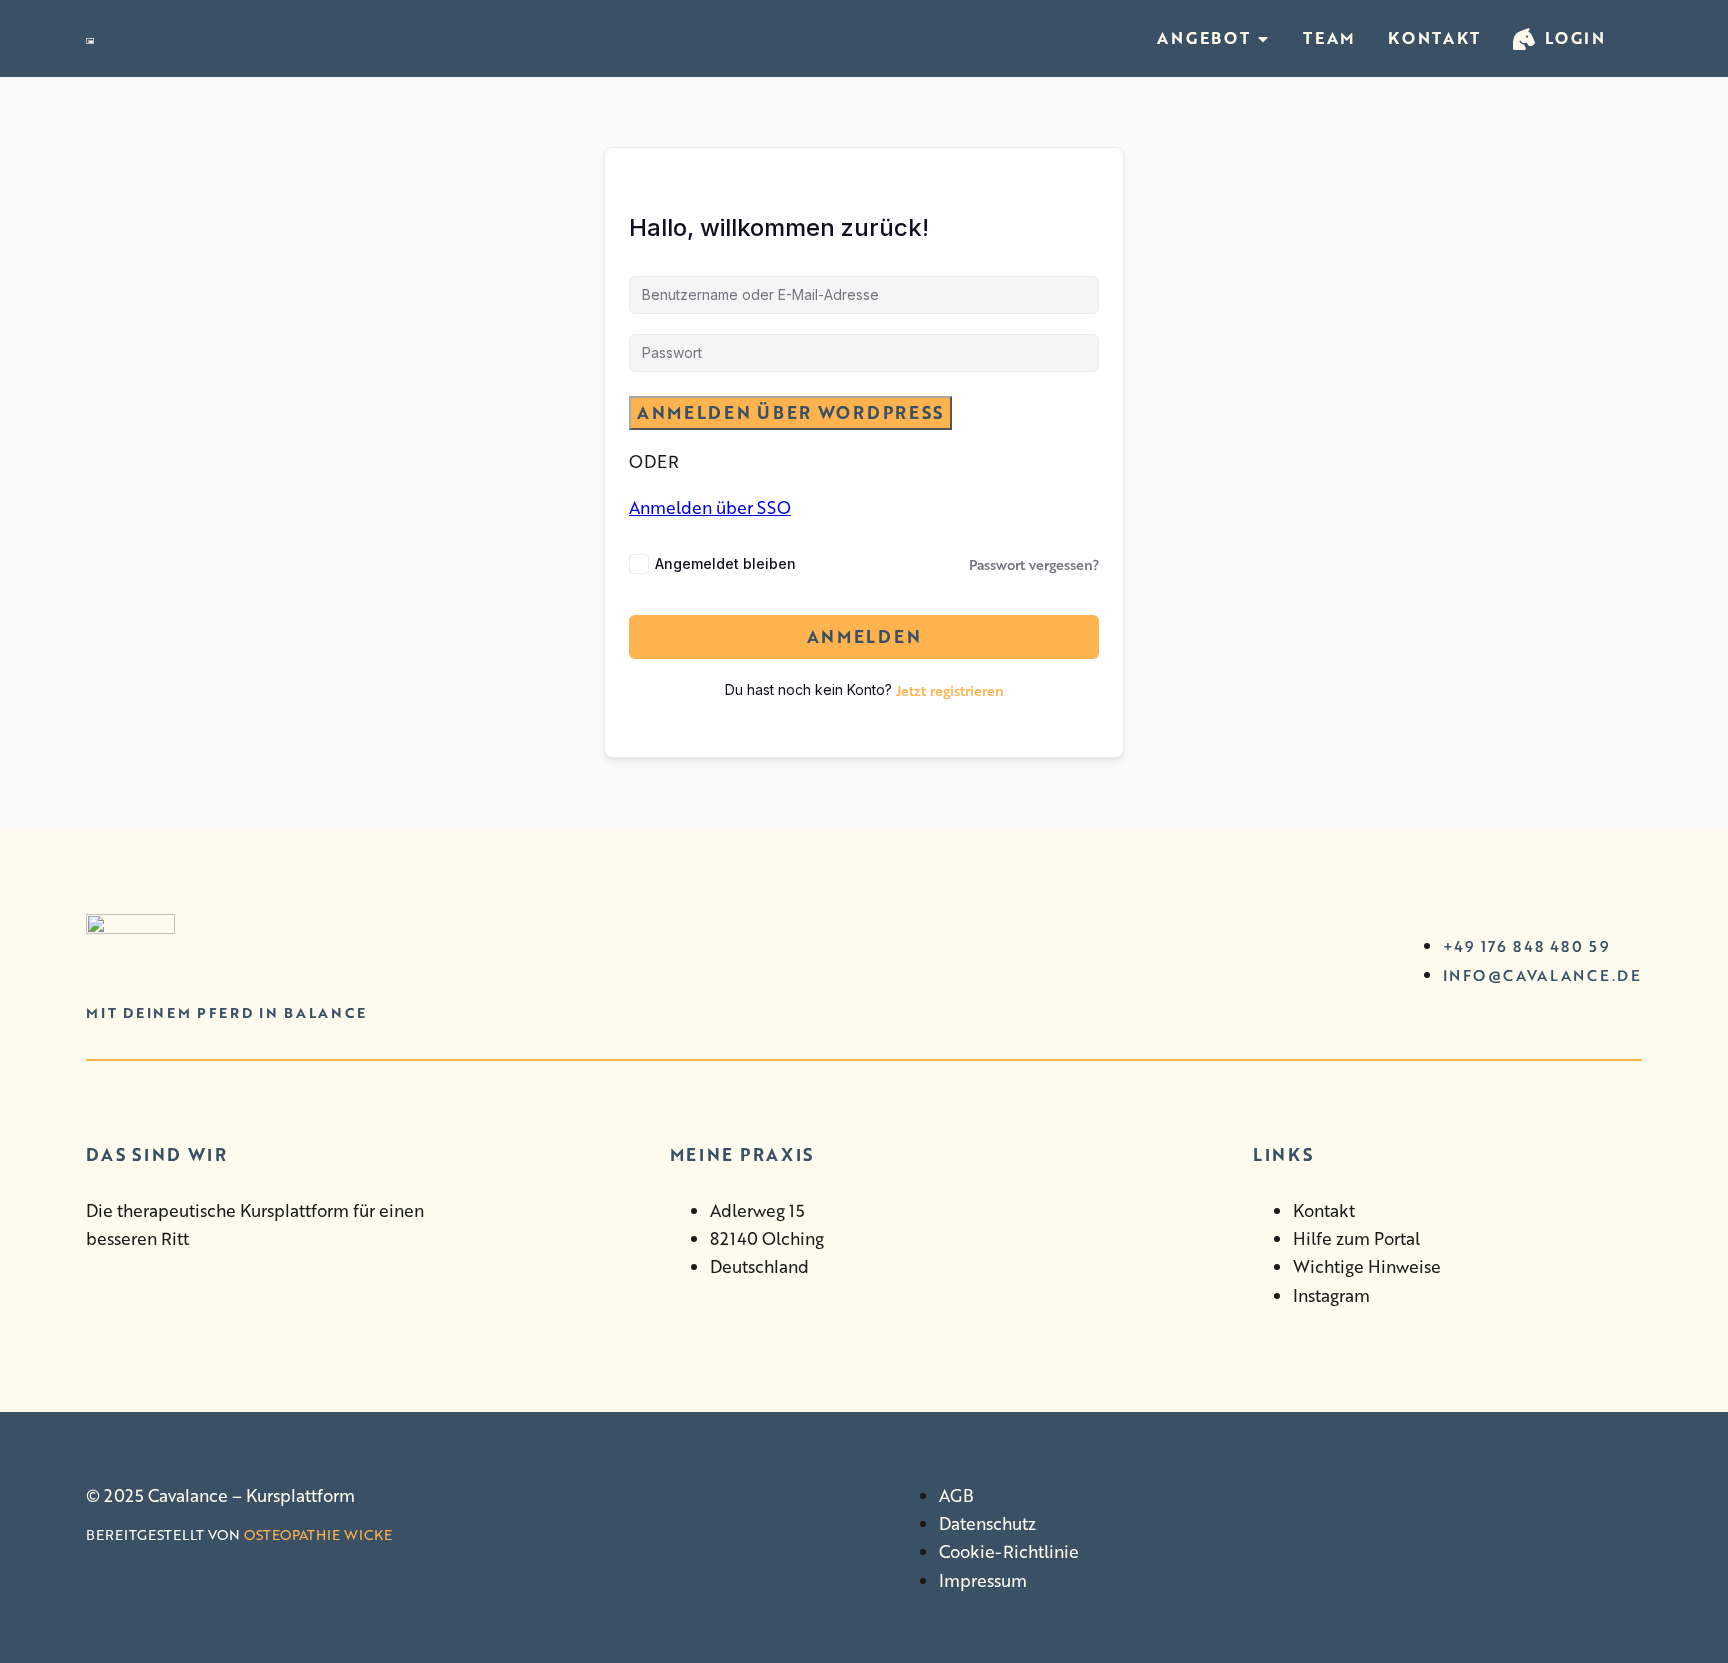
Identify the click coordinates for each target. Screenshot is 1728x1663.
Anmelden (864, 636)
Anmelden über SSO (710, 507)
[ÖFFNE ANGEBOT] (1263, 38)
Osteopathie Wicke (318, 1534)
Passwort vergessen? (1034, 564)
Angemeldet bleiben (725, 563)
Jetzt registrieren (950, 690)
